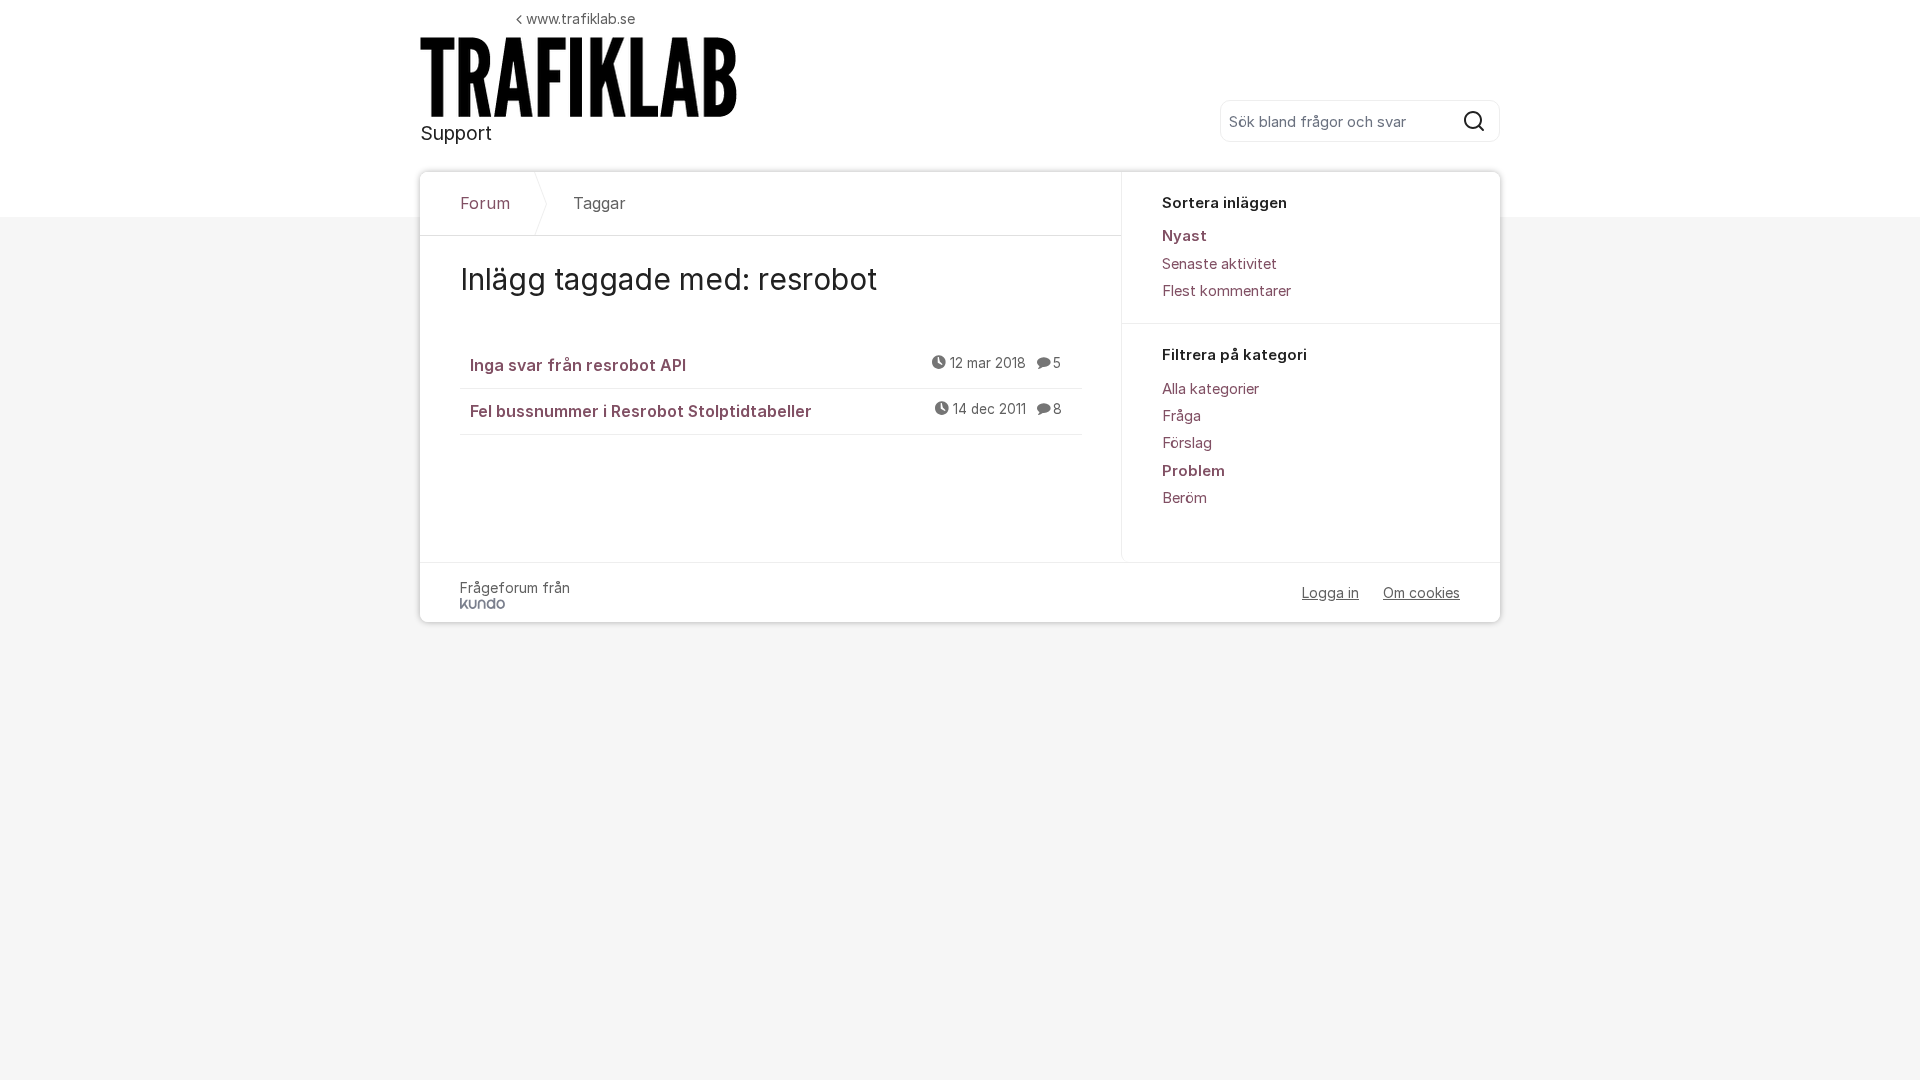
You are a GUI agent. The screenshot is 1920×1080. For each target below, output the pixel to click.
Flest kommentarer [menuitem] (1226, 291)
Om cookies (1421, 592)
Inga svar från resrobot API (765, 365)
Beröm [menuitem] (1184, 498)
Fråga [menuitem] (1181, 416)
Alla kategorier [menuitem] (1210, 389)
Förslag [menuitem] (1187, 443)
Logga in (1330, 592)
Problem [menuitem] (1193, 471)
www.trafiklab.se (580, 18)
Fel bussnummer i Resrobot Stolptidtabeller (766, 411)
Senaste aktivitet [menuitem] (1219, 264)
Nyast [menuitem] (1184, 236)
